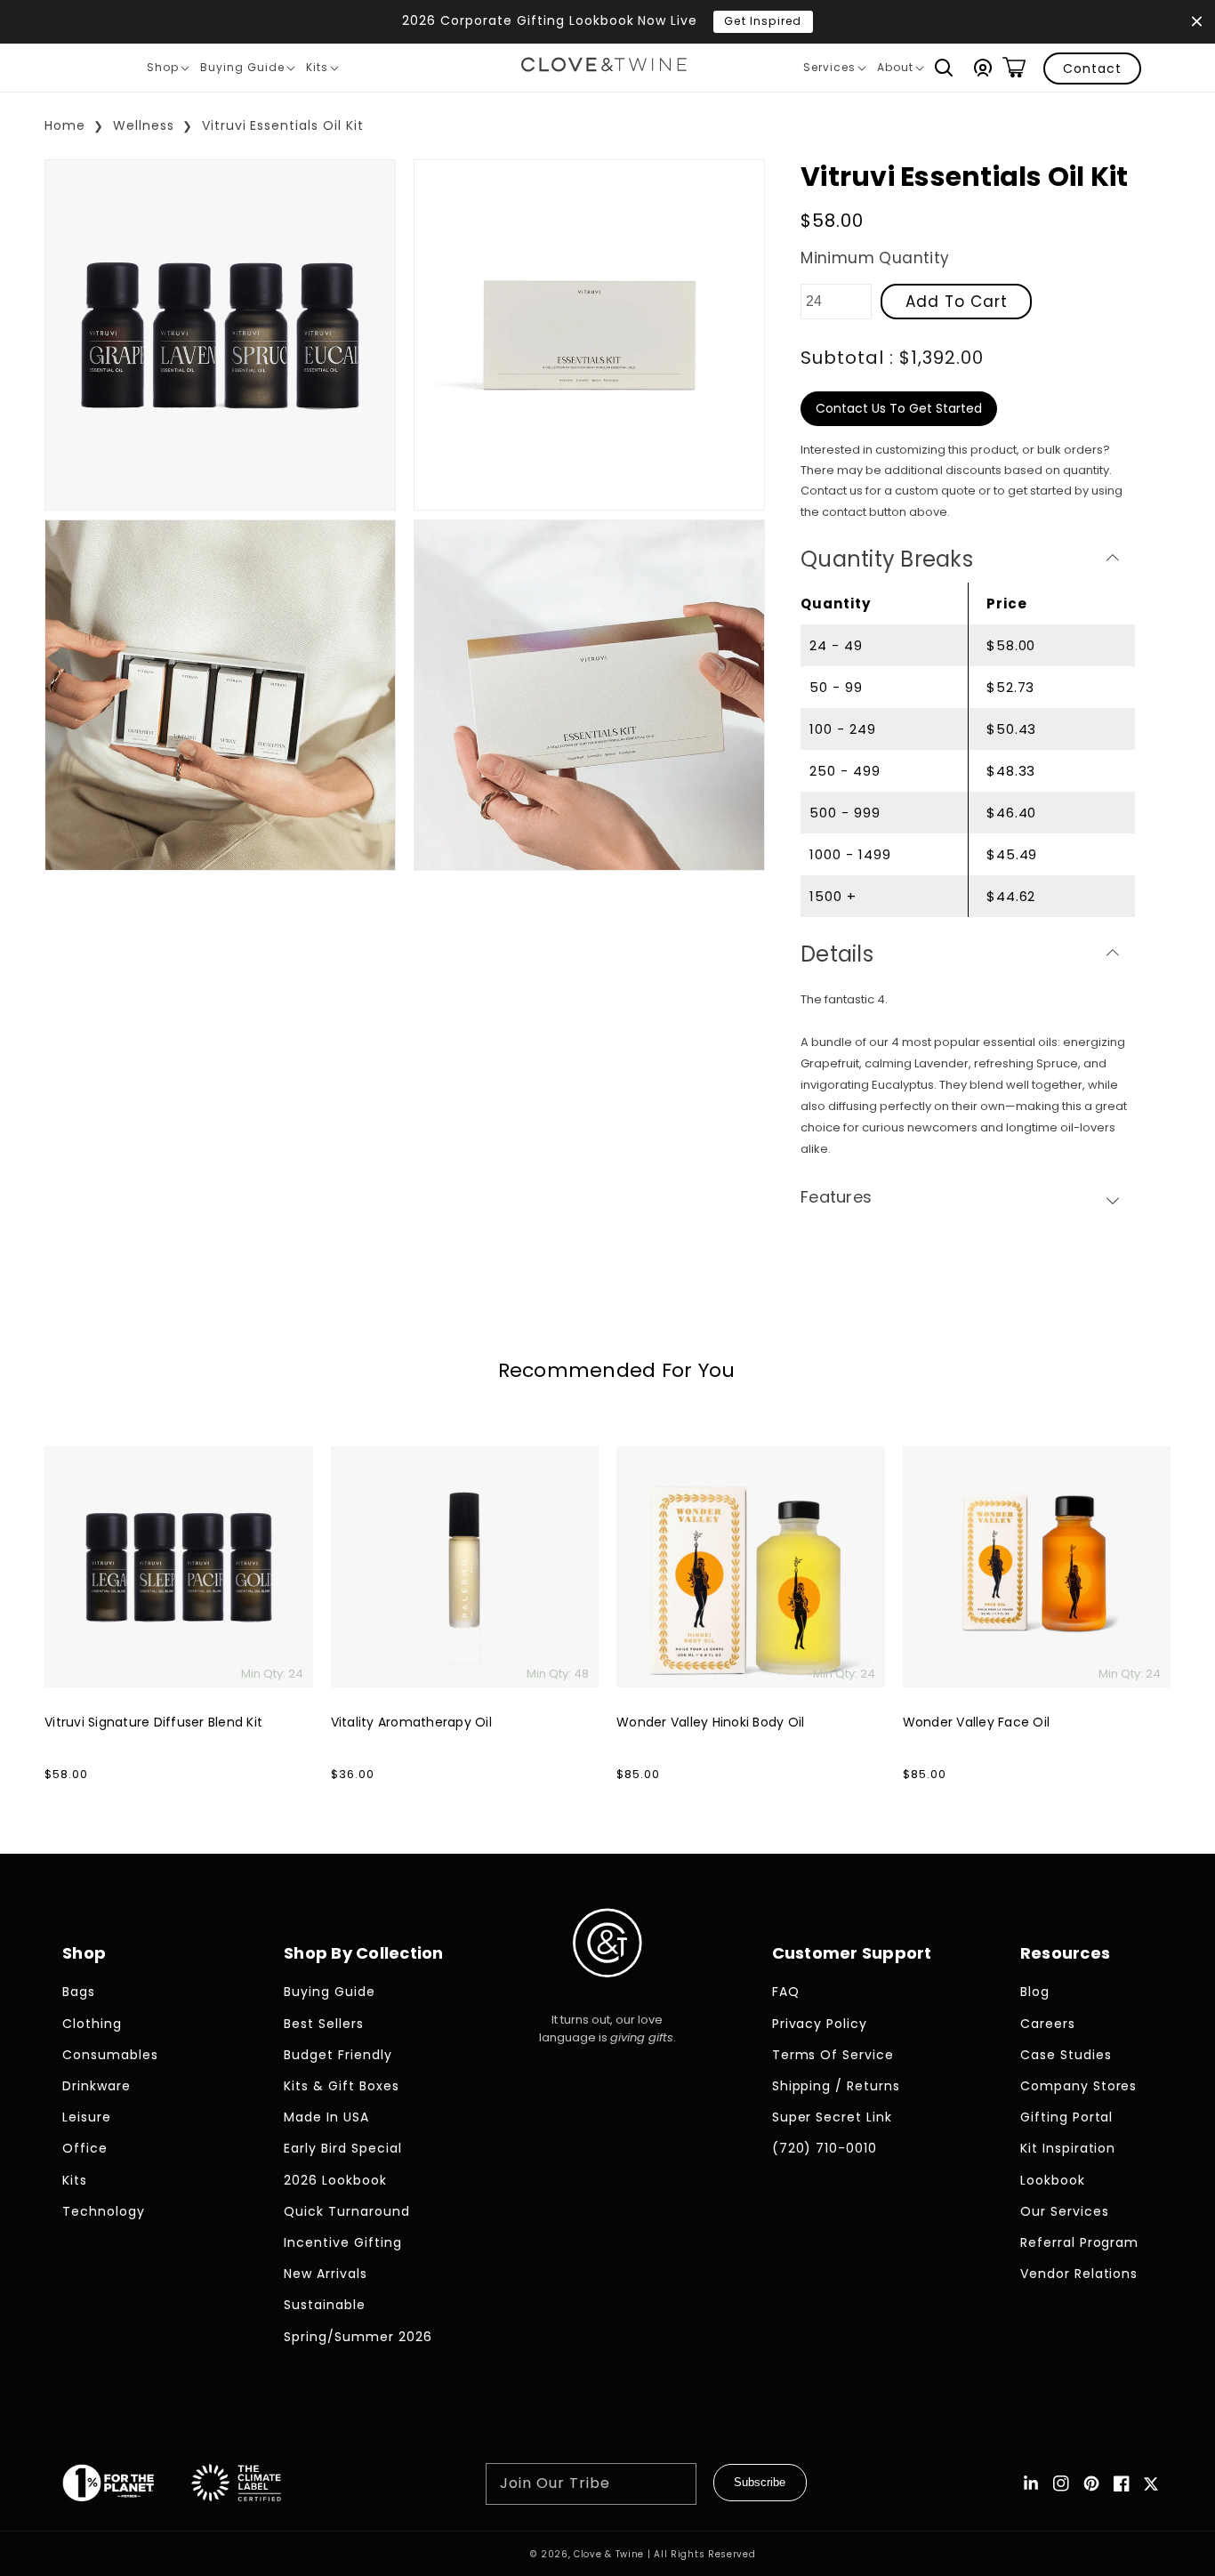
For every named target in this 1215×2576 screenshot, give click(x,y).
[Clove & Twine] (604, 68)
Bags (79, 1992)
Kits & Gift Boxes (342, 2086)
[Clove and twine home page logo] (607, 1992)
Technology (104, 2211)
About (900, 70)
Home (65, 125)
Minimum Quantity (875, 258)
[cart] (1014, 68)
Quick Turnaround (347, 2211)
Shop (168, 70)
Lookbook (1053, 2180)
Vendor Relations (1079, 2274)
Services (834, 70)
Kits (322, 70)
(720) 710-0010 (825, 2148)
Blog (1035, 1992)
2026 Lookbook (335, 2180)
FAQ (786, 1992)
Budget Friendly (338, 2055)
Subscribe (760, 2482)
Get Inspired (763, 21)
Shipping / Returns (837, 2086)
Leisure (87, 2117)
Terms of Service (833, 2055)
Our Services (1065, 2211)
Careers (1048, 2024)
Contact (1092, 68)
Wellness (144, 125)
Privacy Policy (820, 2024)
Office (85, 2148)
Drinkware (97, 2086)
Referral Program (1080, 2242)
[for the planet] (126, 2486)
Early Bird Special (343, 2148)
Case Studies (1066, 2055)
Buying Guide (247, 70)
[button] (944, 68)
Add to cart (957, 302)
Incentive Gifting (343, 2242)
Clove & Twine (609, 2554)
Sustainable (325, 2305)
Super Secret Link (833, 2117)
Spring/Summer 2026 (358, 2337)
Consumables (110, 2055)
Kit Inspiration (1068, 2148)
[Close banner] (1197, 22)
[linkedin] (1031, 2483)
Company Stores (1079, 2086)
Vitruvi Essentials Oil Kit (283, 125)
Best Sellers (324, 2024)
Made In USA (326, 2117)
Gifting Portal (1067, 2117)
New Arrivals (326, 2274)
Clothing (92, 2024)
